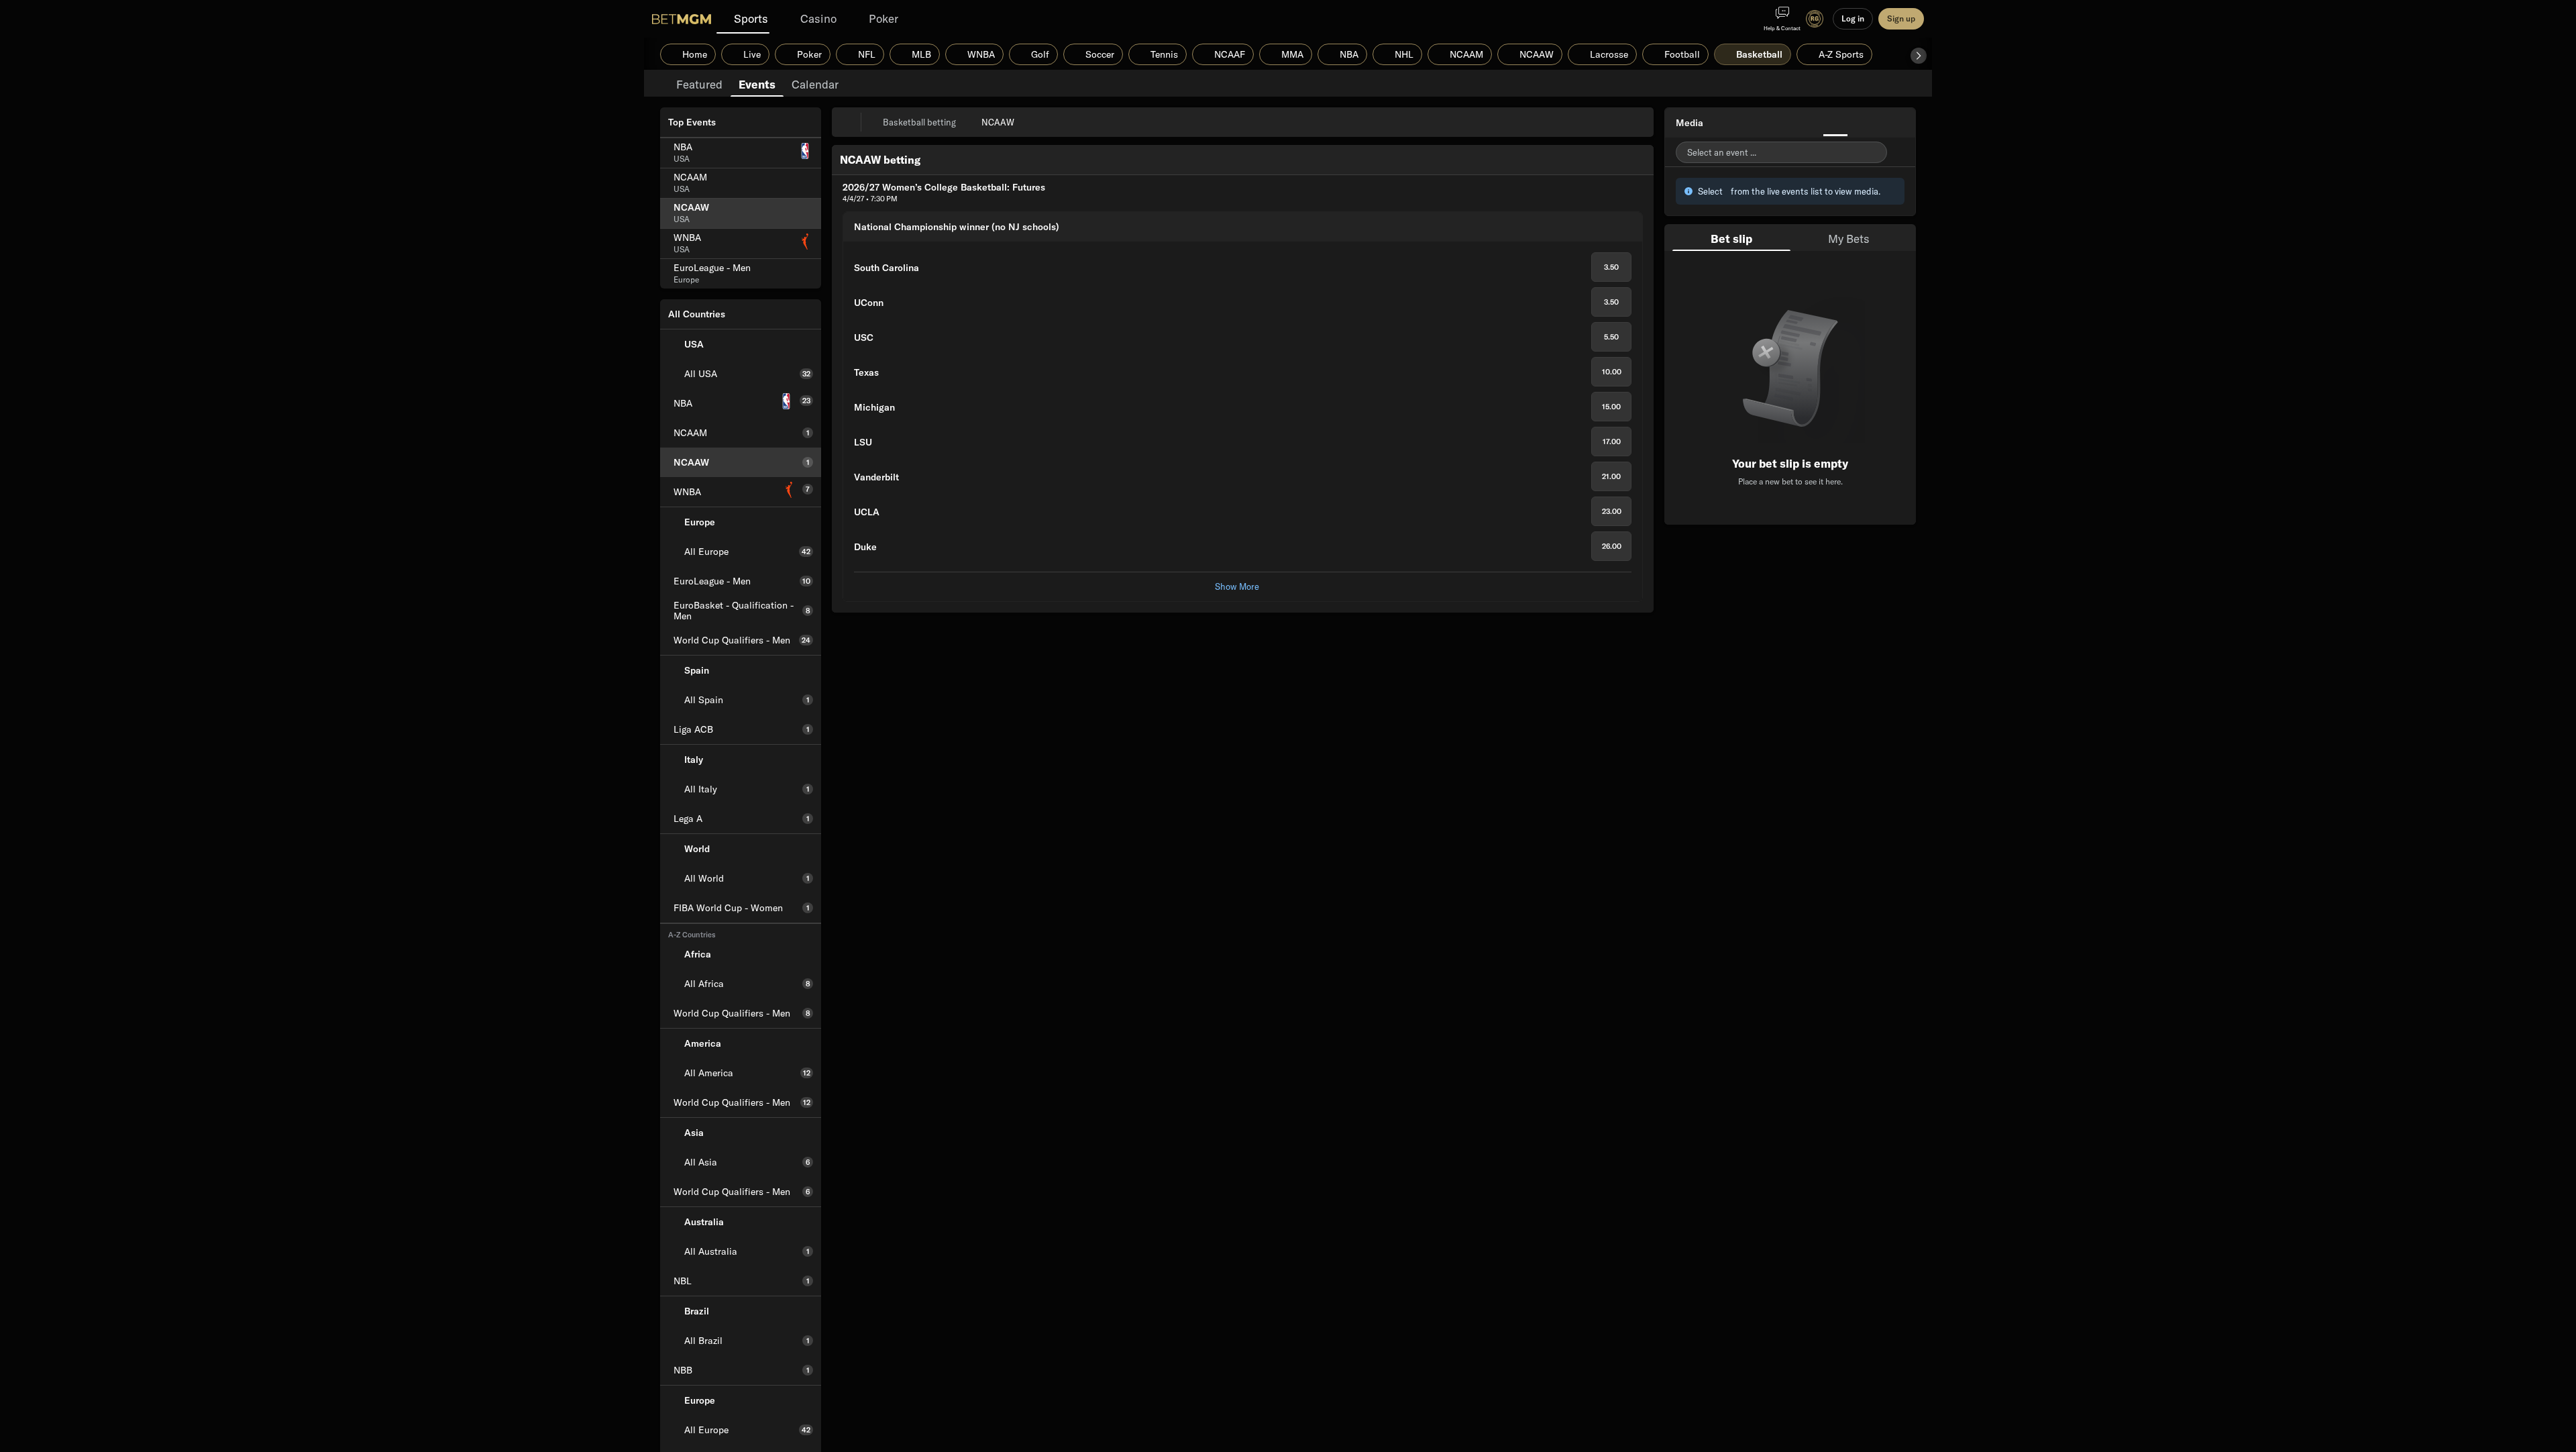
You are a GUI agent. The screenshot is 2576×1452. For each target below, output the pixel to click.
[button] (1919, 56)
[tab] (699, 83)
